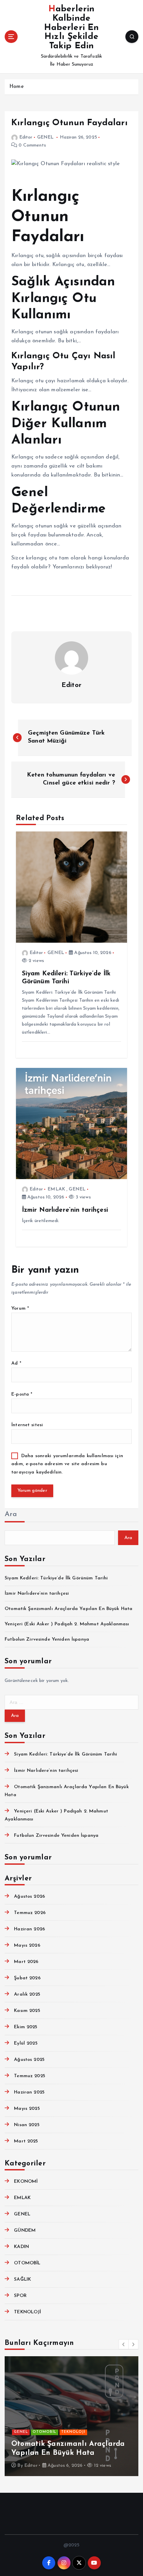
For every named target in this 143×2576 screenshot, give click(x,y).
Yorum (20, 1308)
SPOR (20, 2296)
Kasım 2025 (27, 2011)
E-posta (22, 1394)
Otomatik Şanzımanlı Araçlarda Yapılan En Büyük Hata (69, 1609)
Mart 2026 (26, 1962)
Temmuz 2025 (30, 2076)
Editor (26, 137)
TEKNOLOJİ (27, 2312)
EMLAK (56, 1189)
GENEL (46, 137)
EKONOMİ (26, 2182)
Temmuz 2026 (30, 1913)
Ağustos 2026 (29, 1897)
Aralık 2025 (27, 1994)
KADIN (21, 2247)
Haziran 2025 (29, 2092)
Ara (11, 1514)
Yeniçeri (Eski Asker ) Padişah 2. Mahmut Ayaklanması (67, 1624)
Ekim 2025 (26, 2027)
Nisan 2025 (27, 2125)
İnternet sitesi (27, 1425)
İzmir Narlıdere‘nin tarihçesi (37, 1594)
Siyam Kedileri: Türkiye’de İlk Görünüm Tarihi (56, 1578)
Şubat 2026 (27, 1978)
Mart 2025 (26, 2141)
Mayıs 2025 (27, 2109)
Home (16, 87)
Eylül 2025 (26, 2043)
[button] (124, 2344)
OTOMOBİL (27, 2263)
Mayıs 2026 (27, 1945)
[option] (71, 2416)
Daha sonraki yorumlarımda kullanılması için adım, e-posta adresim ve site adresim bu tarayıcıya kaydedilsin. (67, 1464)
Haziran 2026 (29, 1929)
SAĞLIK (22, 2279)
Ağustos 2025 (29, 2060)
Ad (16, 1363)
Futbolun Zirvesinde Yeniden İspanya (47, 1639)
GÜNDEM (25, 2231)
